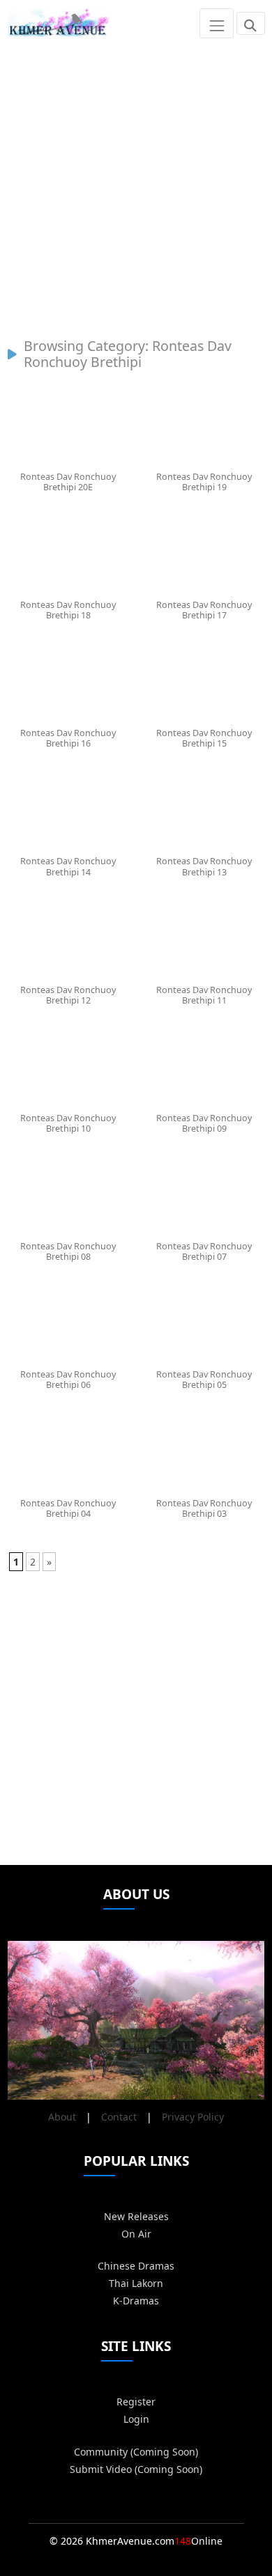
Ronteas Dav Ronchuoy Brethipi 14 (68, 866)
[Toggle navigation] (217, 23)
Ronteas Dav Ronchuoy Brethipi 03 (204, 1508)
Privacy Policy (193, 2117)
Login (136, 2419)
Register (136, 2402)
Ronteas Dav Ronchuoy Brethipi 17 (204, 610)
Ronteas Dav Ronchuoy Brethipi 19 (204, 482)
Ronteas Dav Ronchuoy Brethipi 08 (68, 1251)
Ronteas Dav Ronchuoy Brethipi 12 (68, 995)
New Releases (136, 2216)
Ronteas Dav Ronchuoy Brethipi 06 (68, 1380)
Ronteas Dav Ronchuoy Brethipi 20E (68, 482)
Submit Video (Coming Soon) (136, 2469)
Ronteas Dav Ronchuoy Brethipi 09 (204, 1123)
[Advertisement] (136, 182)
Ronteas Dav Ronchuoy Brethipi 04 (68, 1508)
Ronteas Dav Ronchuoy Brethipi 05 (204, 1380)
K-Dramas (136, 2301)
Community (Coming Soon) (136, 2452)
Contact (119, 2117)
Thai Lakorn (136, 2283)
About (62, 2117)
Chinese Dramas (136, 2266)
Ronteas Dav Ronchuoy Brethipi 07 (204, 1251)
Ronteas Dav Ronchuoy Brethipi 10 (68, 1123)
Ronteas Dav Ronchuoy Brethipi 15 (204, 738)
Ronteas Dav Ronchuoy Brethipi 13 (204, 866)
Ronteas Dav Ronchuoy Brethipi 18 (68, 610)
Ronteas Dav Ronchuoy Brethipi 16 (68, 738)
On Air (136, 2234)
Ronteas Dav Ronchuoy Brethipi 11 (204, 995)
